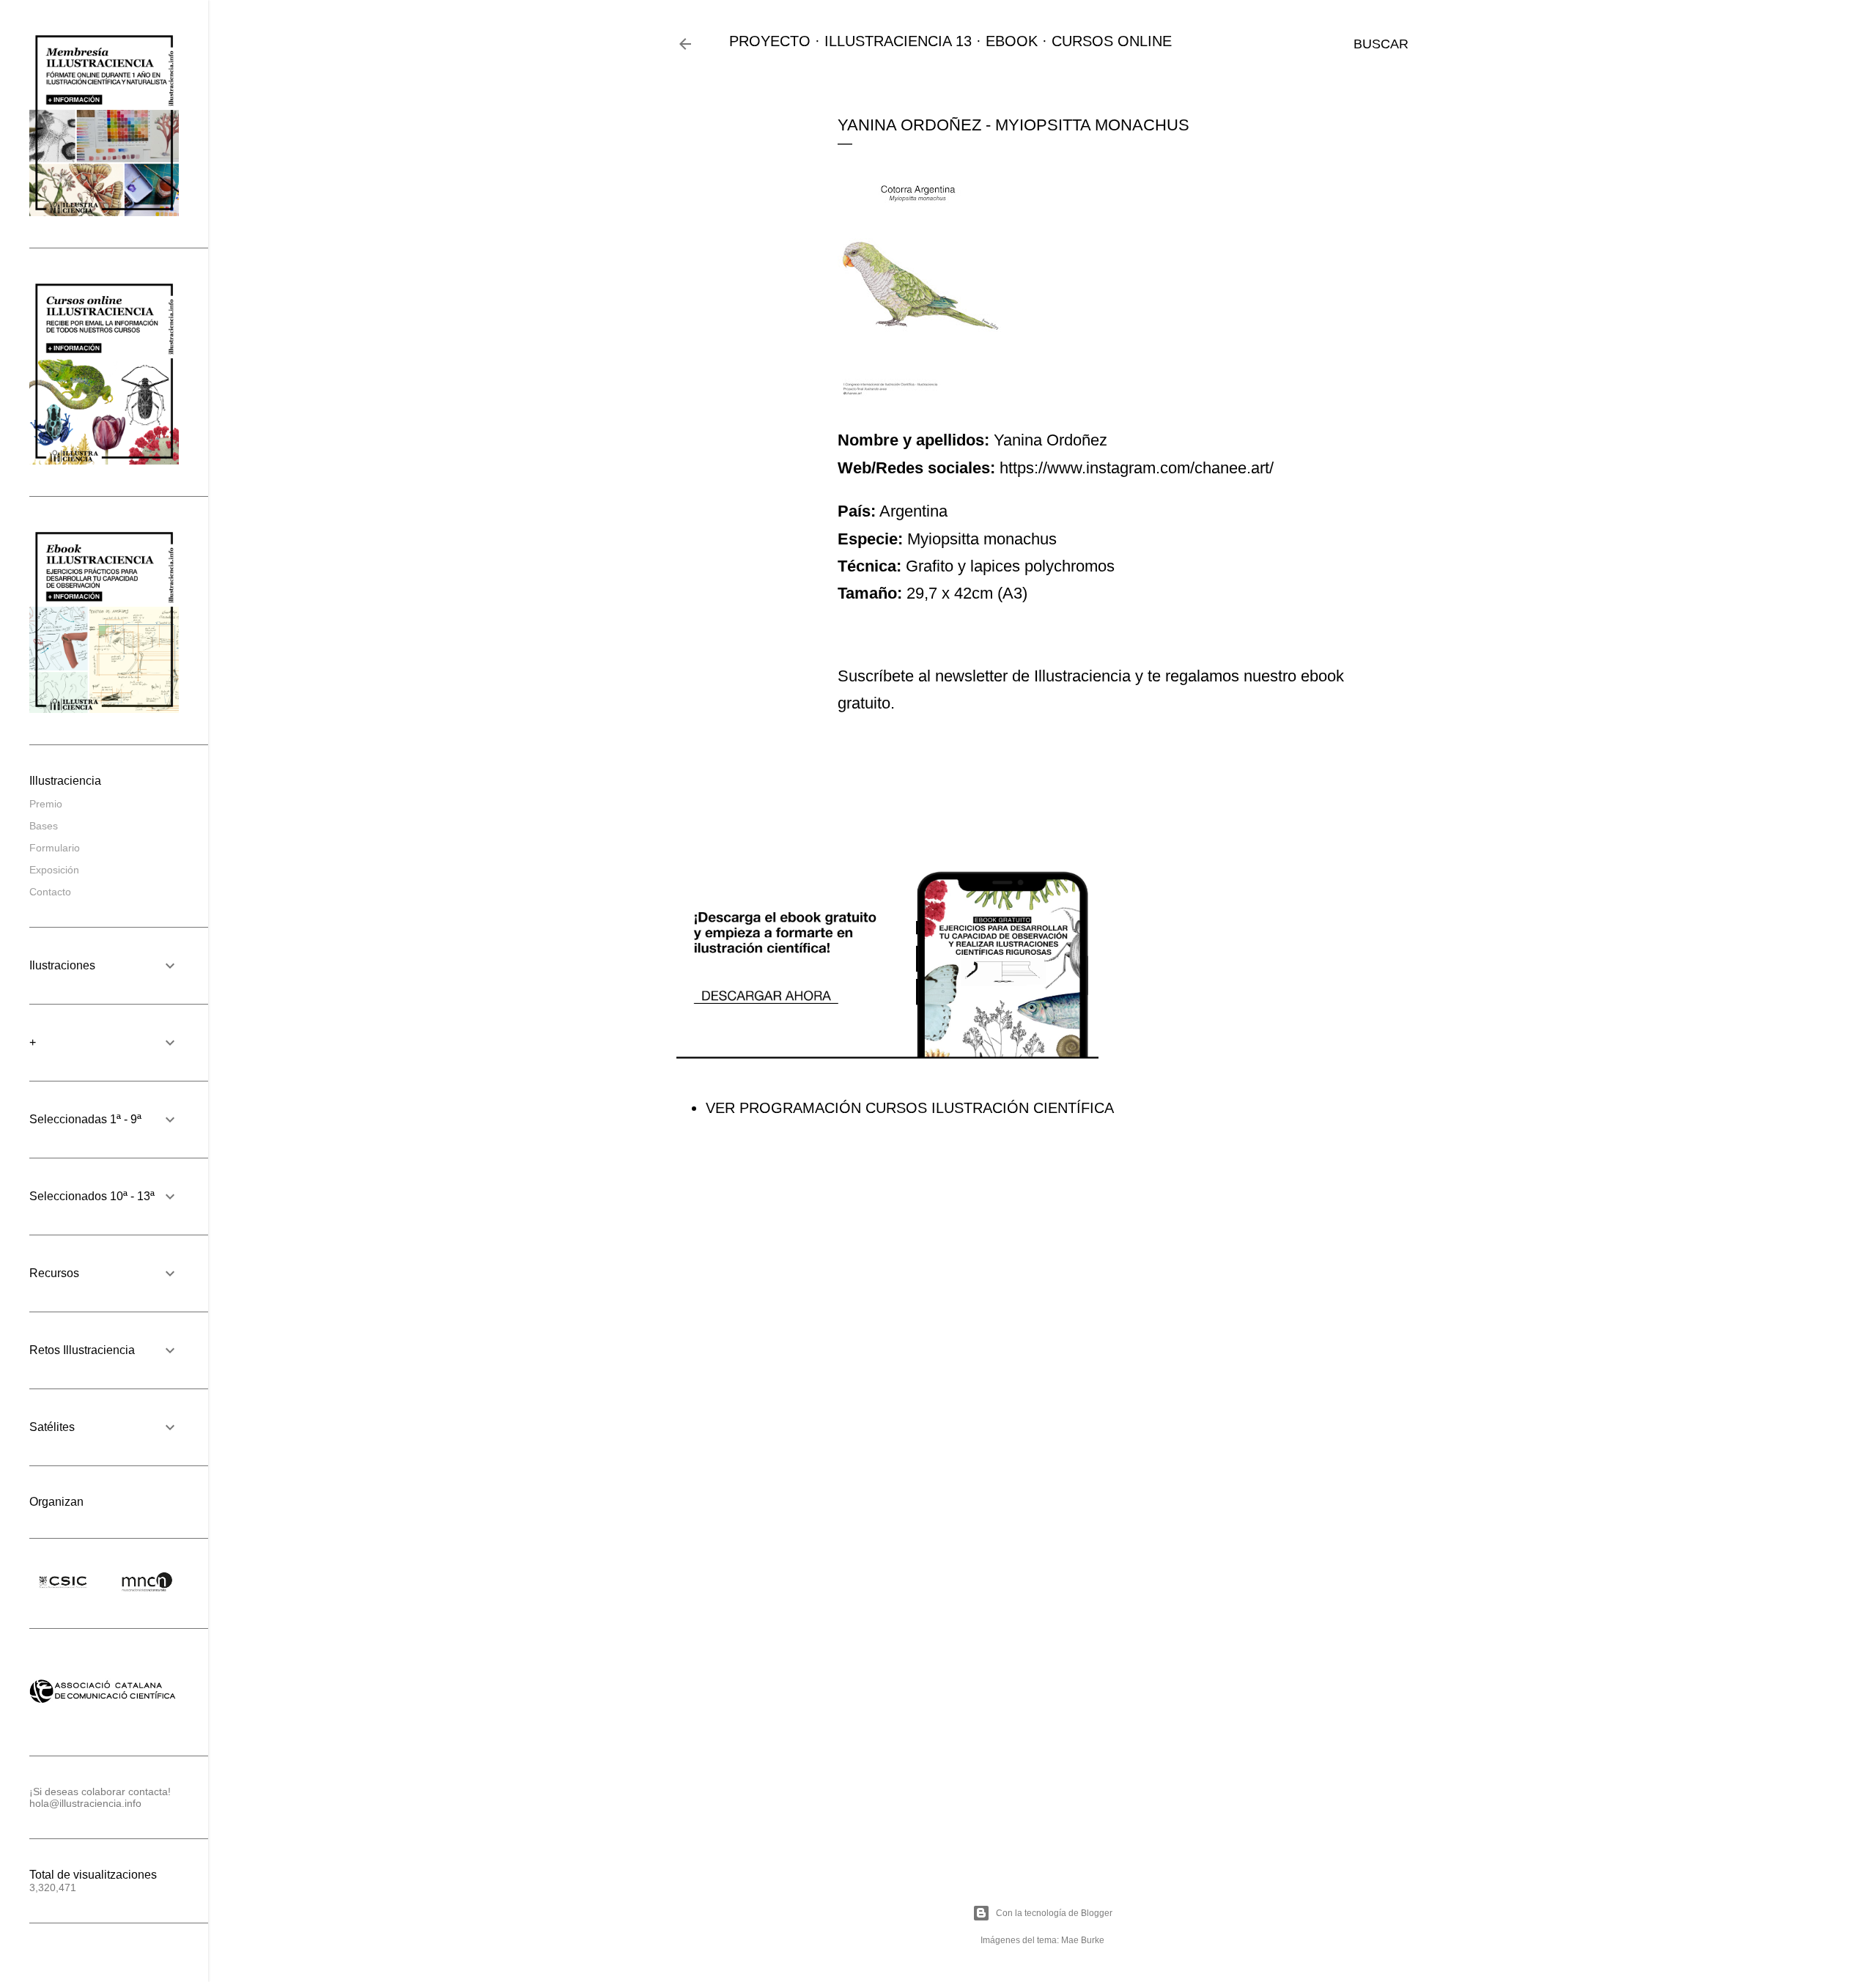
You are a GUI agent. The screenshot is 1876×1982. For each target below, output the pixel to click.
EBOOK (1012, 41)
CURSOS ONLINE (1112, 41)
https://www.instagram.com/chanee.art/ (1137, 468)
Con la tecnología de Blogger (1054, 1913)
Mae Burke (1083, 1940)
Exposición (54, 870)
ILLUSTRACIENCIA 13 (898, 41)
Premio (46, 804)
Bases (44, 826)
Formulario (55, 848)
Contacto (50, 892)
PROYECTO (770, 41)
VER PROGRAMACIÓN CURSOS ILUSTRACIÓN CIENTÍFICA (910, 1108)
